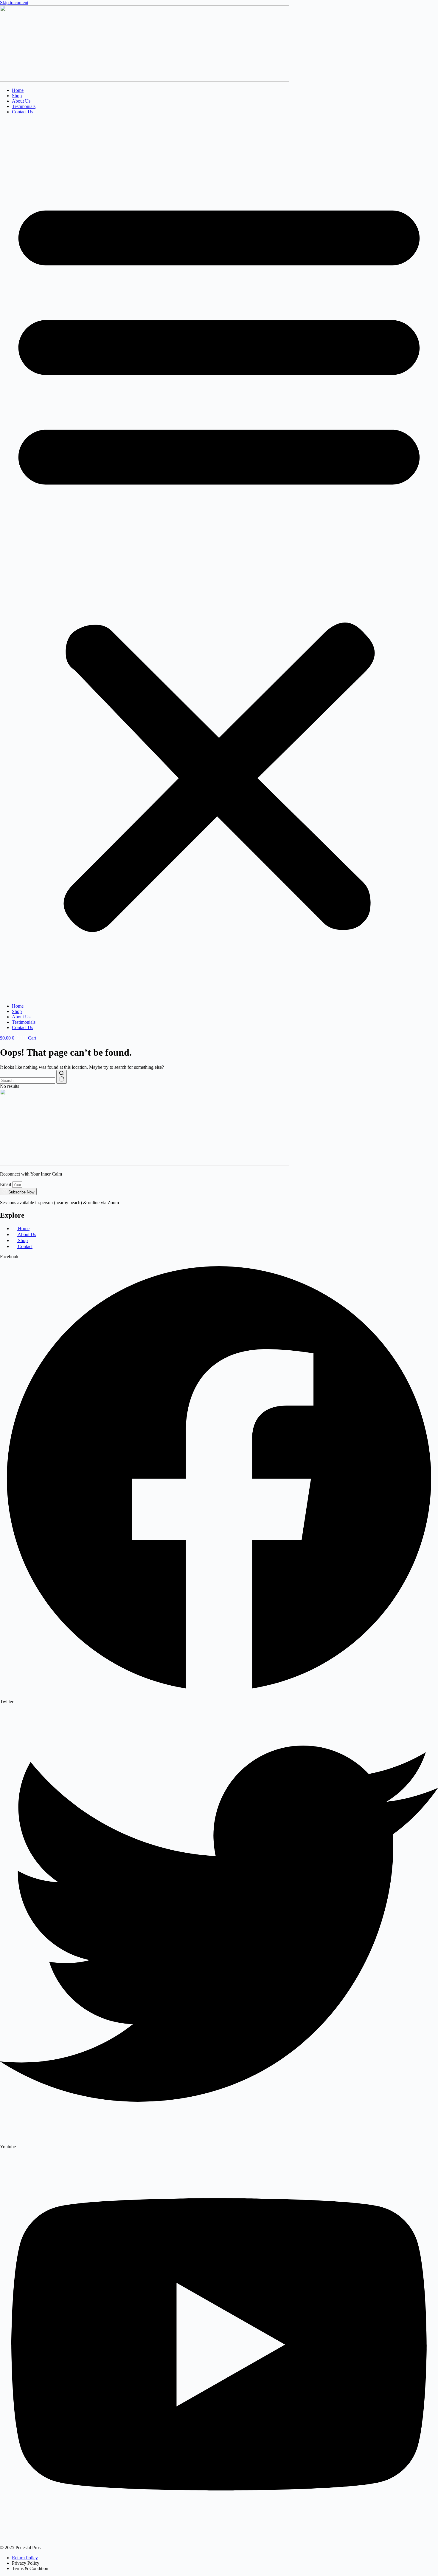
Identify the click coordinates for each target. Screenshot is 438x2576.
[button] (219, 559)
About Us (21, 101)
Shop (17, 96)
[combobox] (28, 1081)
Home (18, 90)
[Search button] (62, 1077)
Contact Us (22, 112)
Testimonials (24, 106)
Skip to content (14, 3)
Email (6, 1184)
